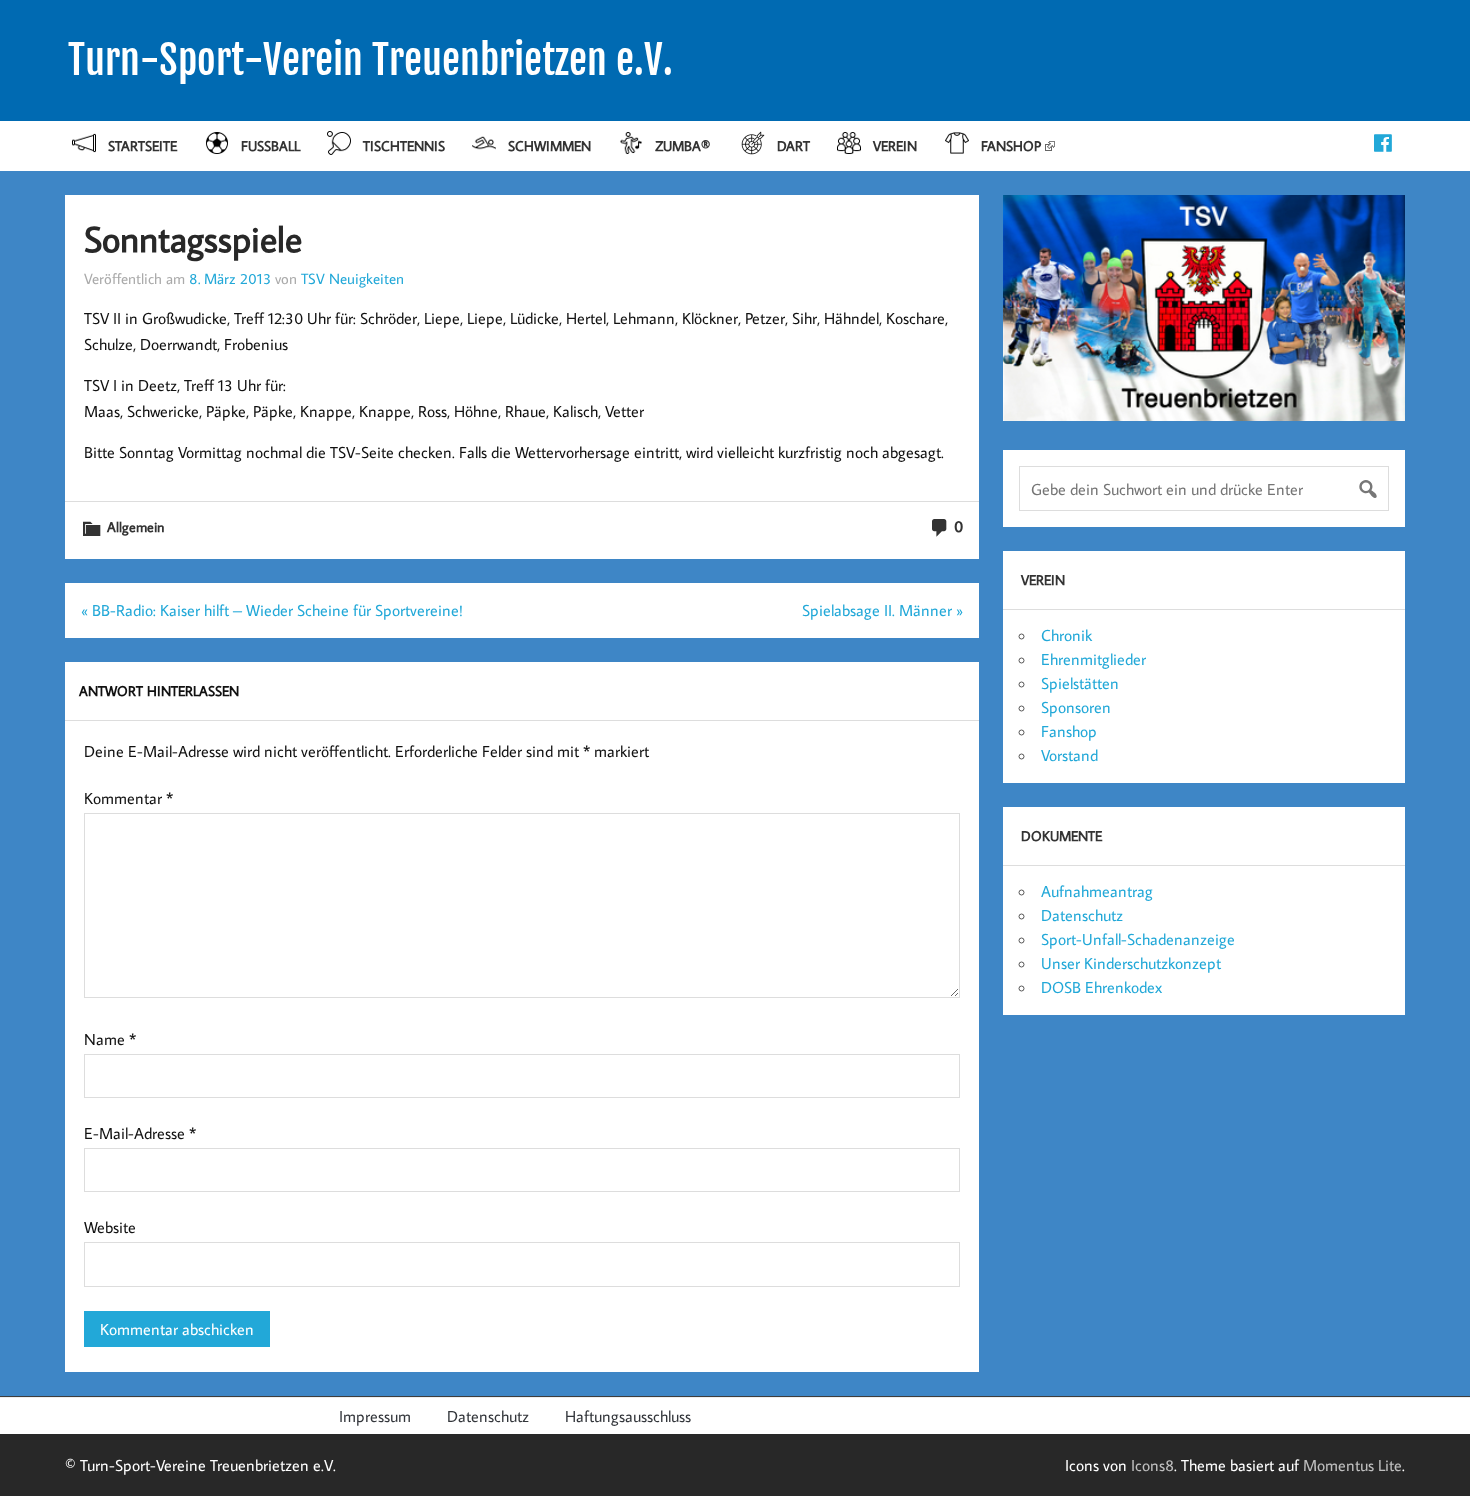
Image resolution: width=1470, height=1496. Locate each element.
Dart (793, 145)
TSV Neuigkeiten (352, 278)
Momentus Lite (1352, 1465)
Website (110, 1227)
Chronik (1066, 635)
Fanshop (1011, 145)
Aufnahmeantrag (1097, 891)
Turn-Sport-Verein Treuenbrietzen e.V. (370, 60)
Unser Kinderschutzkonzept (1131, 963)
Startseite (142, 145)
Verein (895, 145)
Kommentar (128, 798)
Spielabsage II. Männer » (882, 610)
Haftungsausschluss (628, 1416)
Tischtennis (404, 145)
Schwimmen (549, 145)
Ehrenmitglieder (1093, 659)
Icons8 (1152, 1465)
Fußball (270, 145)
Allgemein (135, 526)
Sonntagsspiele (193, 238)
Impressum (375, 1416)
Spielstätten (1080, 683)
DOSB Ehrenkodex (1101, 987)
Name (110, 1039)
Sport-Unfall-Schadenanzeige (1138, 939)
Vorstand (1069, 755)
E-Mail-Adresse (140, 1133)
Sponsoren (1076, 707)
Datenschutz (1082, 915)
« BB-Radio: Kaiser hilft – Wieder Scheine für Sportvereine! (272, 610)
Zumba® (684, 145)
